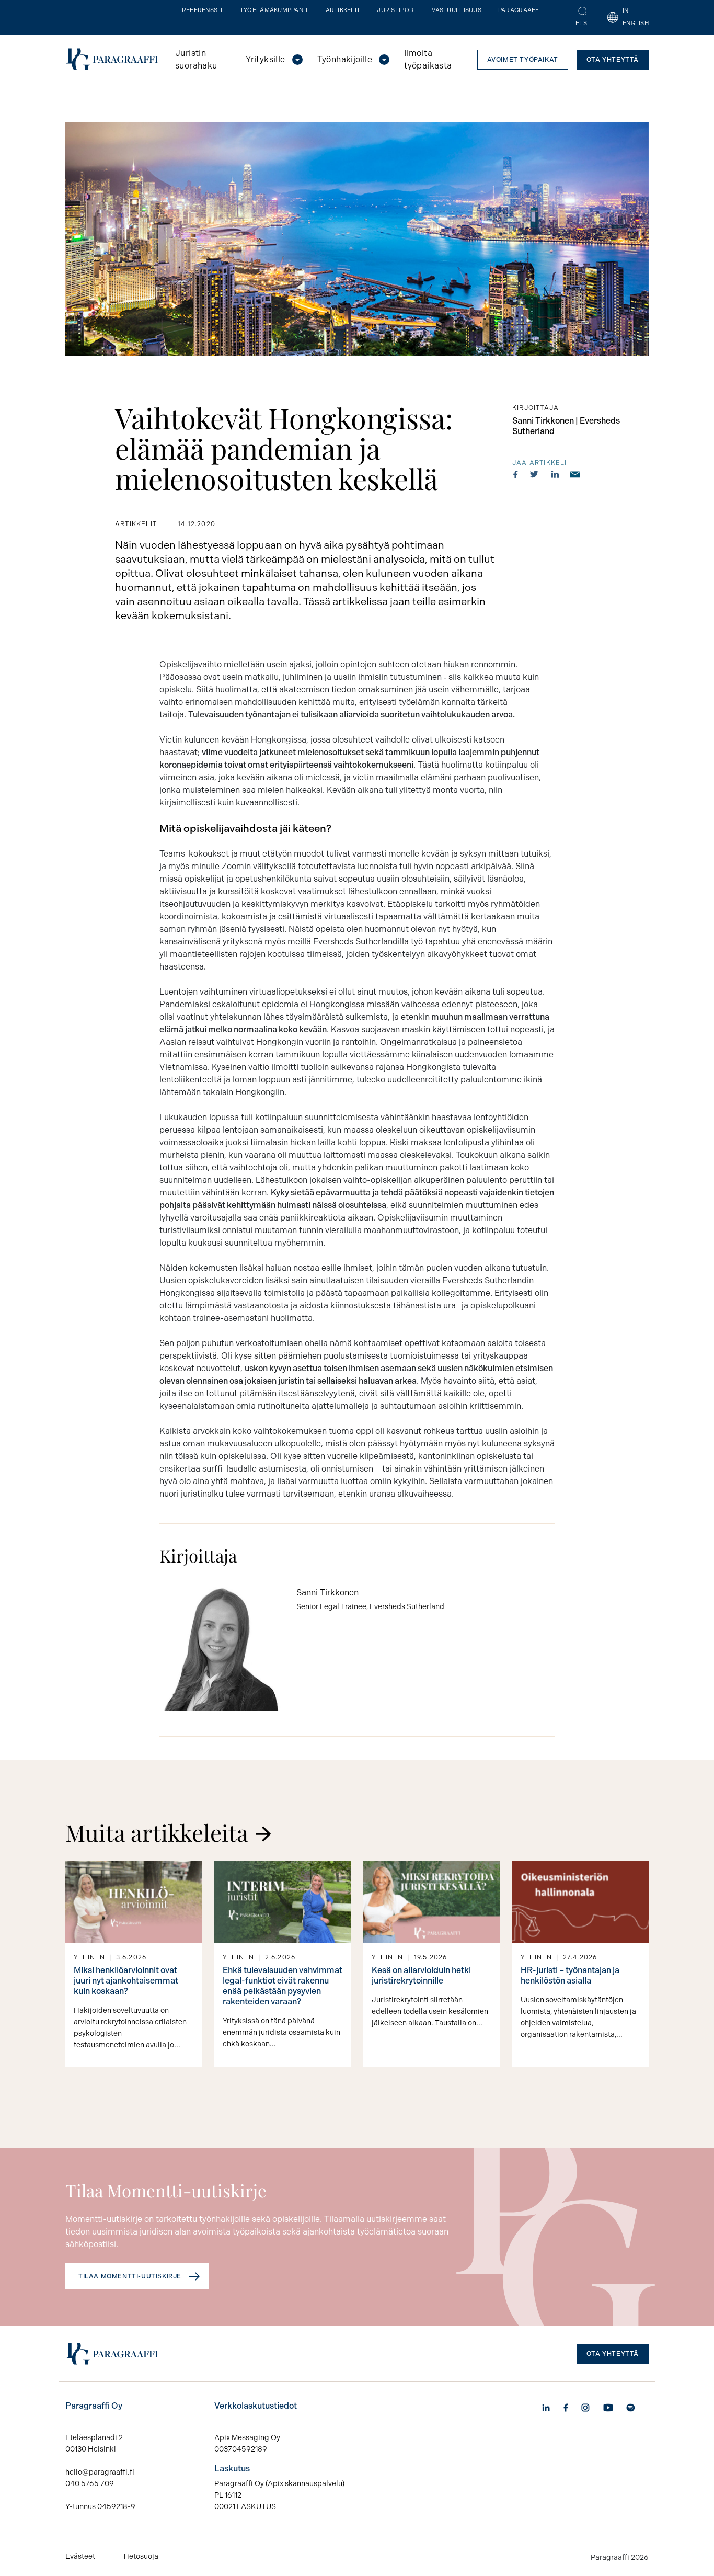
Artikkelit (343, 10)
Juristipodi (396, 10)
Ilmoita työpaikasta (428, 59)
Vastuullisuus (457, 10)
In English (636, 17)
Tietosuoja (140, 2556)
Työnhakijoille (345, 59)
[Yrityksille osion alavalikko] (297, 60)
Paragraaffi (520, 10)
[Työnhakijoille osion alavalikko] (384, 60)
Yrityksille (265, 59)
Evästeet (80, 2556)
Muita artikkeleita (157, 1832)
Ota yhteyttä (613, 60)
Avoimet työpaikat (523, 60)
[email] (575, 474)
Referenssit (203, 10)
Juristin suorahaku (196, 59)
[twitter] (534, 474)
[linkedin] (555, 474)
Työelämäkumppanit (274, 10)
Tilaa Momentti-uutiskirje (130, 2276)
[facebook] (516, 474)
